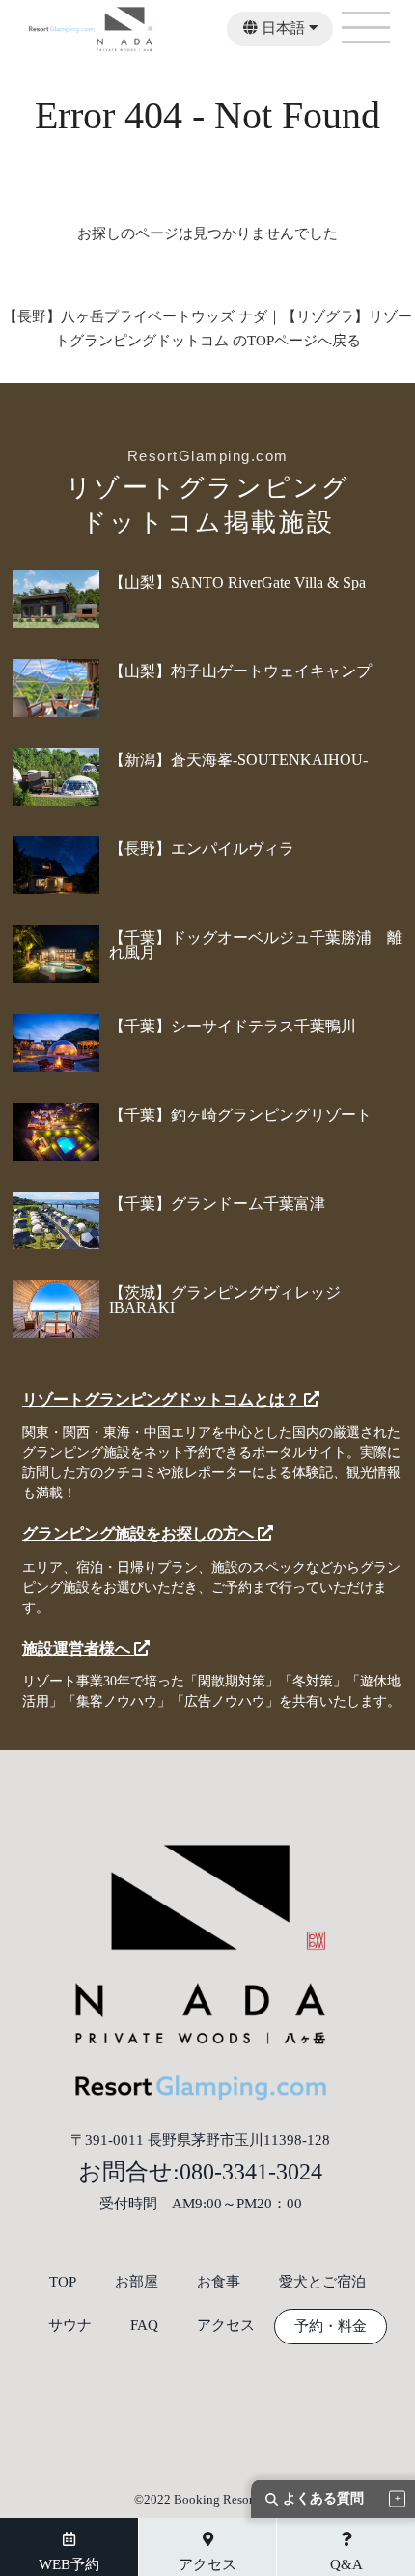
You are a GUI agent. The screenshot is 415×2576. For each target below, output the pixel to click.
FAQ (144, 2326)
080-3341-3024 (251, 2172)
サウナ (70, 2326)
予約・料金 (331, 2327)
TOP (63, 2282)
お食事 (219, 2282)
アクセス (226, 2326)
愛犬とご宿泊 (322, 2282)
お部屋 (137, 2282)
